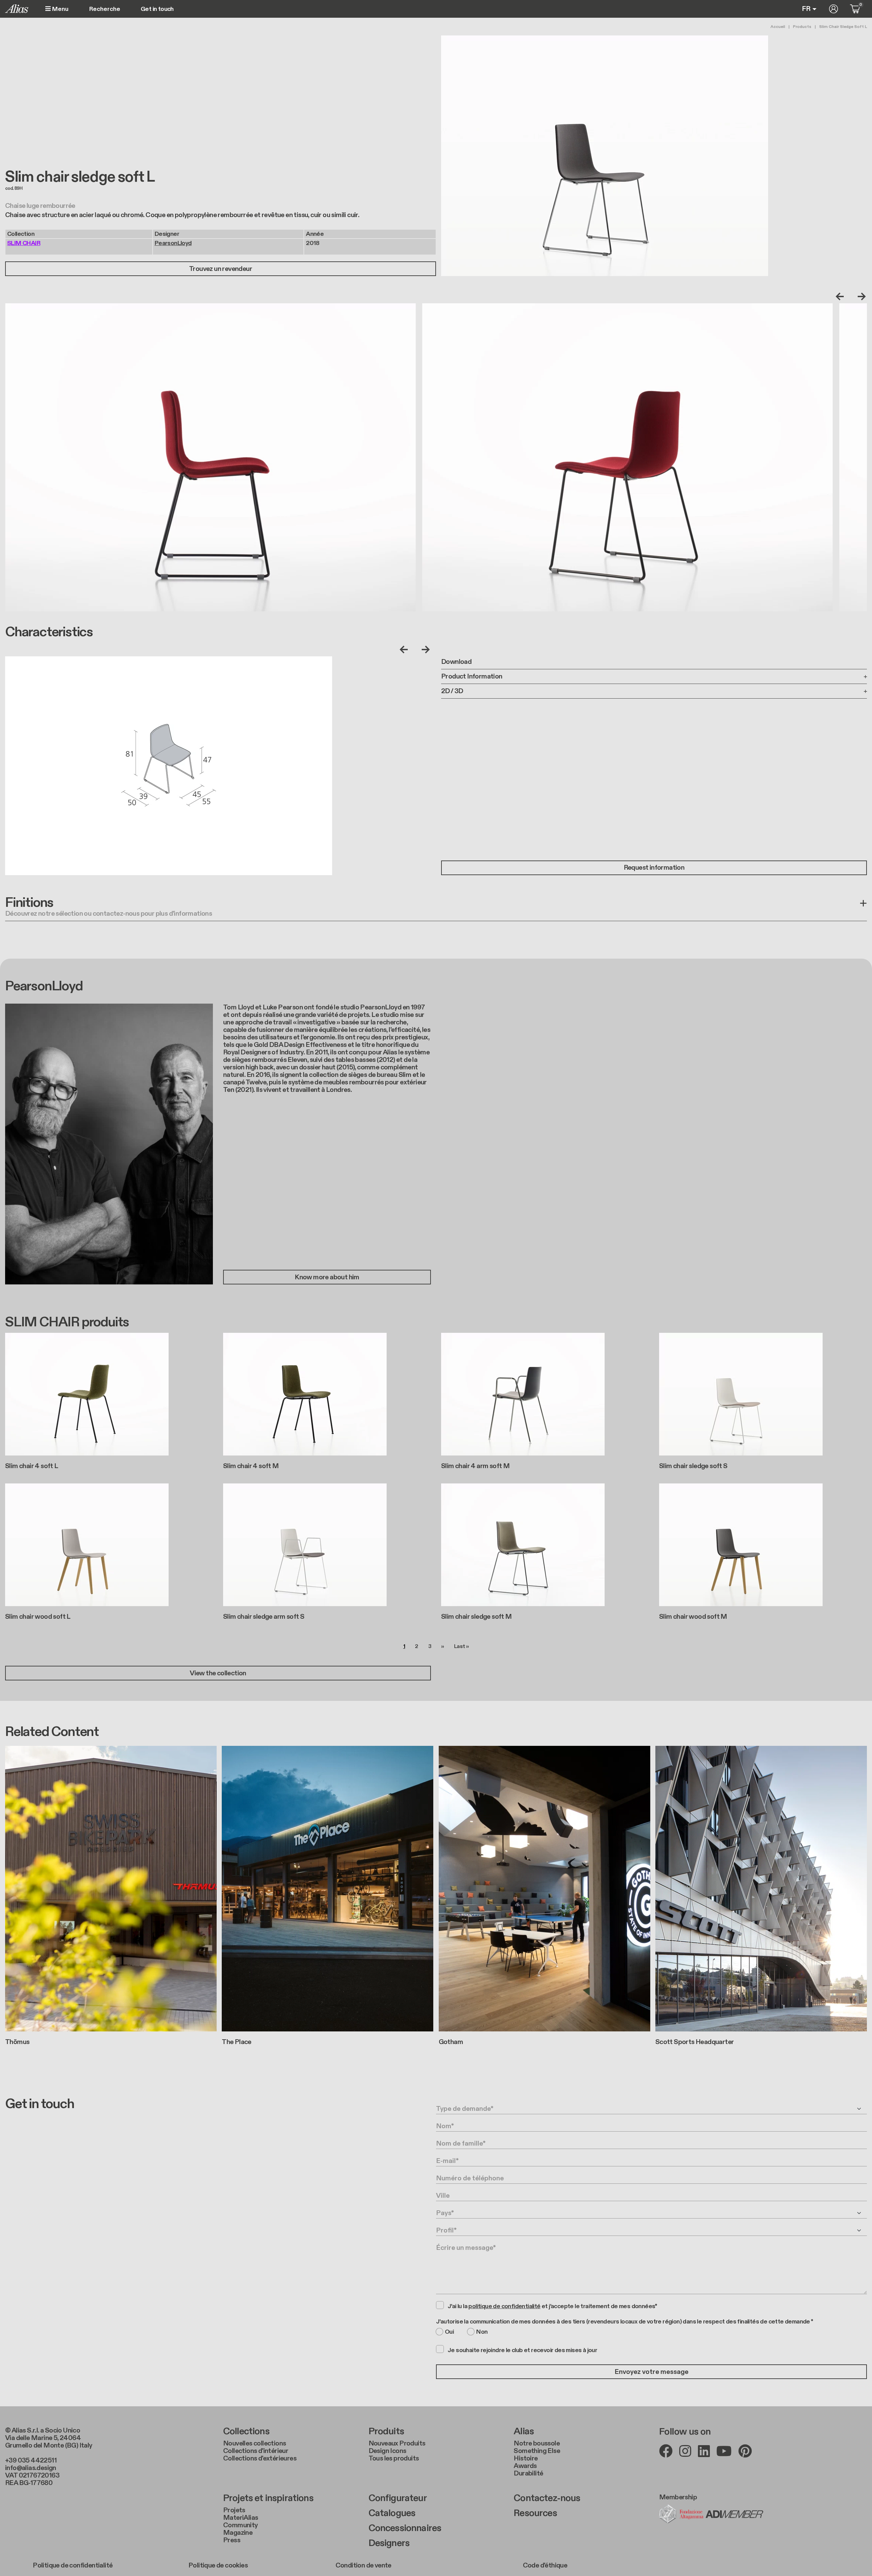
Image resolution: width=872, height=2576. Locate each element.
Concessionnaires (405, 2528)
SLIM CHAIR (24, 243)
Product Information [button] (472, 676)
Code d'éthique (545, 2565)
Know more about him (327, 1277)
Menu (60, 9)
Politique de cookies (218, 2565)
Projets (234, 2510)
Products (802, 27)
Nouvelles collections (254, 2443)
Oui (449, 2332)
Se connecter (834, 9)
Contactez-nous (547, 2498)
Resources (535, 2513)
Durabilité (528, 2473)
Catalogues (392, 2513)
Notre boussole (537, 2443)
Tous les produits (394, 2458)
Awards (525, 2466)
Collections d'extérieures (260, 2458)
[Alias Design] (17, 9)
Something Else (537, 2451)
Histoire (526, 2458)
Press (232, 2540)
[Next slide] (860, 296)
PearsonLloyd (173, 243)
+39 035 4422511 (31, 2460)
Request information (654, 868)
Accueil (778, 27)
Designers (389, 2543)
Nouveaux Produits (397, 2443)
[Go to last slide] (841, 296)
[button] (436, 908)
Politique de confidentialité (73, 2565)
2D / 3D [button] (452, 691)
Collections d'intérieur (256, 2451)
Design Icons (387, 2451)
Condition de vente (363, 2565)
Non (482, 2332)
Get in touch (157, 9)
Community (240, 2525)
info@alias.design (31, 2468)
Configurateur (398, 2498)
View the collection (218, 1673)
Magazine (238, 2533)
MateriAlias (240, 2518)
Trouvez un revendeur (221, 269)
